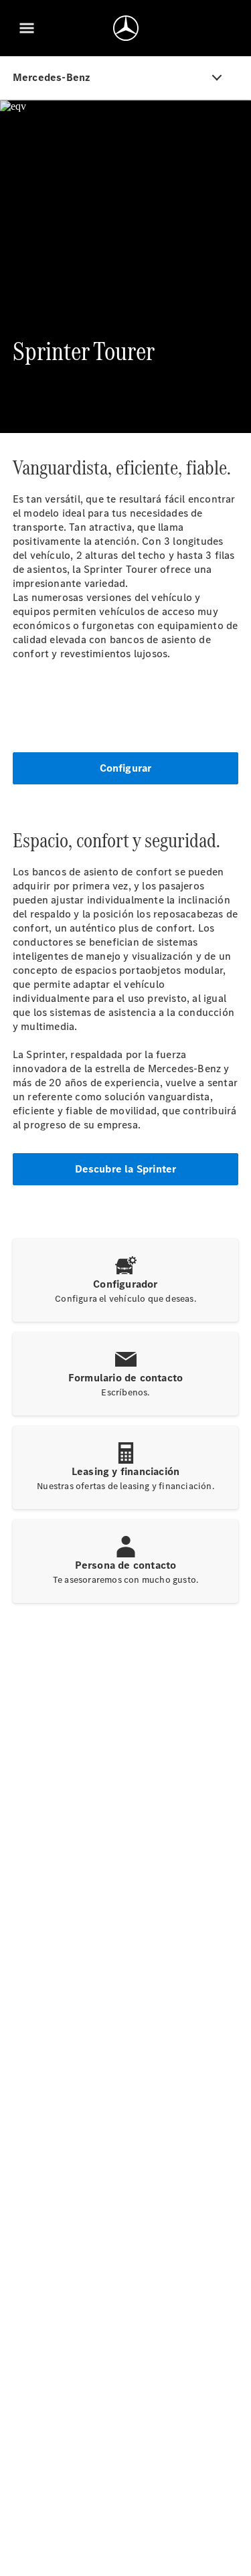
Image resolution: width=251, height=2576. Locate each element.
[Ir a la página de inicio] (126, 28)
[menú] (27, 28)
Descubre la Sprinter (126, 1169)
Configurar (126, 768)
